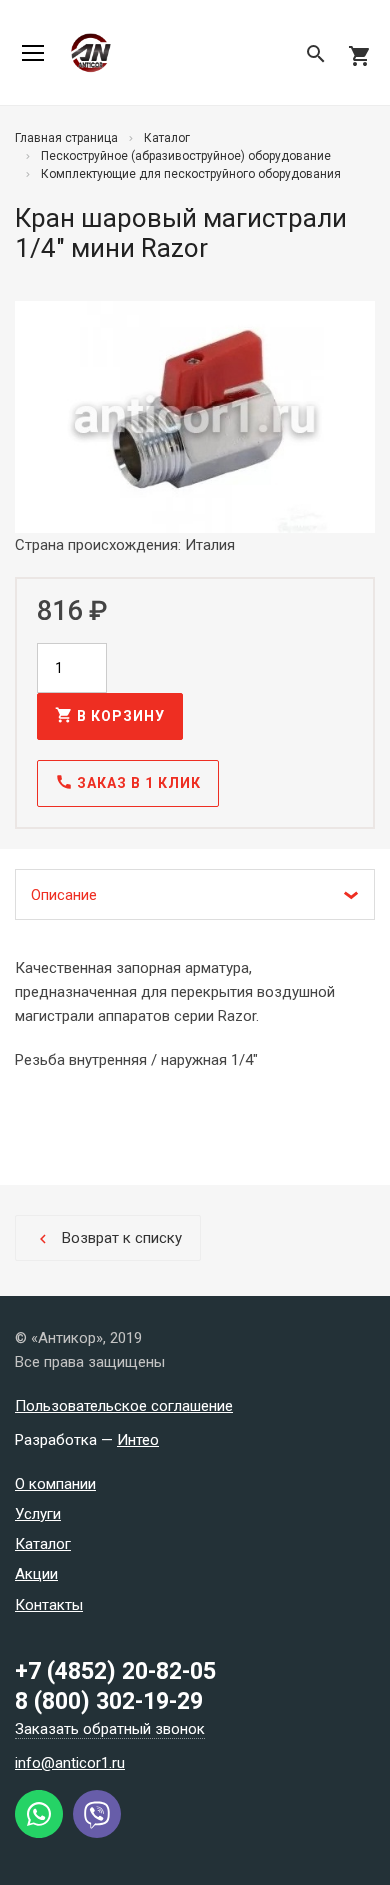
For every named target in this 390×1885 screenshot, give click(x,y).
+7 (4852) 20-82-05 (115, 1671)
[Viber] (97, 1833)
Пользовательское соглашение (124, 1406)
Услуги (38, 1514)
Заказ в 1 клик (128, 782)
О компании (55, 1484)
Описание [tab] (64, 895)
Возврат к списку (108, 1238)
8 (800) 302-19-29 (109, 1701)
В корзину (110, 715)
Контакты (49, 1605)
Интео (138, 1440)
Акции (36, 1574)
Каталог (43, 1544)
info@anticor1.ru (70, 1763)
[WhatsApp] (39, 1833)
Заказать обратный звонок (110, 1729)
